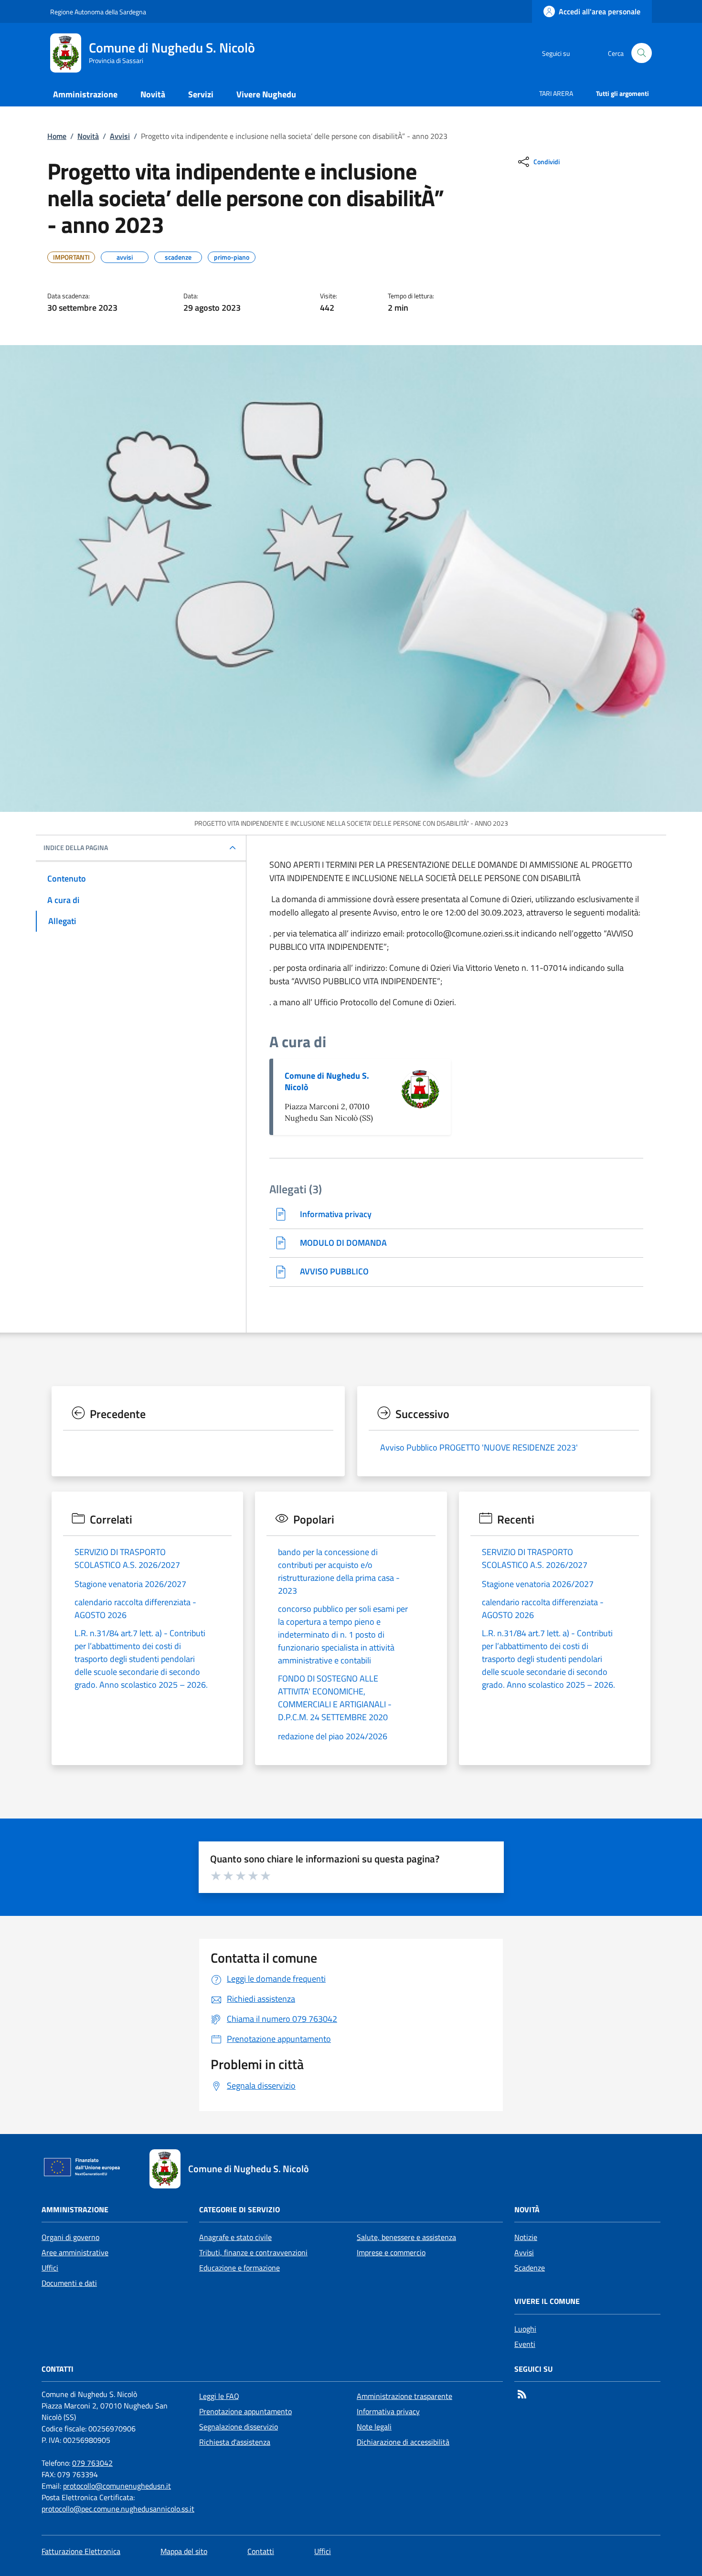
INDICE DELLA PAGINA (76, 848)
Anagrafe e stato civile (235, 2237)
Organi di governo (70, 2237)
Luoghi (525, 2329)
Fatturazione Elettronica (81, 2551)
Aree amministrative (75, 2252)
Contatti (261, 2551)
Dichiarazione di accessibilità (403, 2442)
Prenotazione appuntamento (245, 2411)
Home (57, 136)
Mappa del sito (184, 2551)
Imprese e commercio (391, 2252)
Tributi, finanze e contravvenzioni (253, 2252)
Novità (88, 136)
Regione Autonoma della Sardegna (98, 12)
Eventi (525, 2344)
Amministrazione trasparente (404, 2396)
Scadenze (530, 2268)
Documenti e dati (69, 2283)
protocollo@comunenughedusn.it (117, 2486)
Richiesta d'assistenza (235, 2442)
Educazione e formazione (239, 2268)
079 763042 (92, 2463)
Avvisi (120, 136)
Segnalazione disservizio (239, 2427)
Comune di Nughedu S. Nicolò (327, 1081)
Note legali (374, 2427)
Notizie (526, 2237)
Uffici (50, 2268)
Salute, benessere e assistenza (406, 2237)
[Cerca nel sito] (642, 53)
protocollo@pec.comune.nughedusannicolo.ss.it (118, 2509)
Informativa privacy (388, 2411)
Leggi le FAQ (219, 2396)
